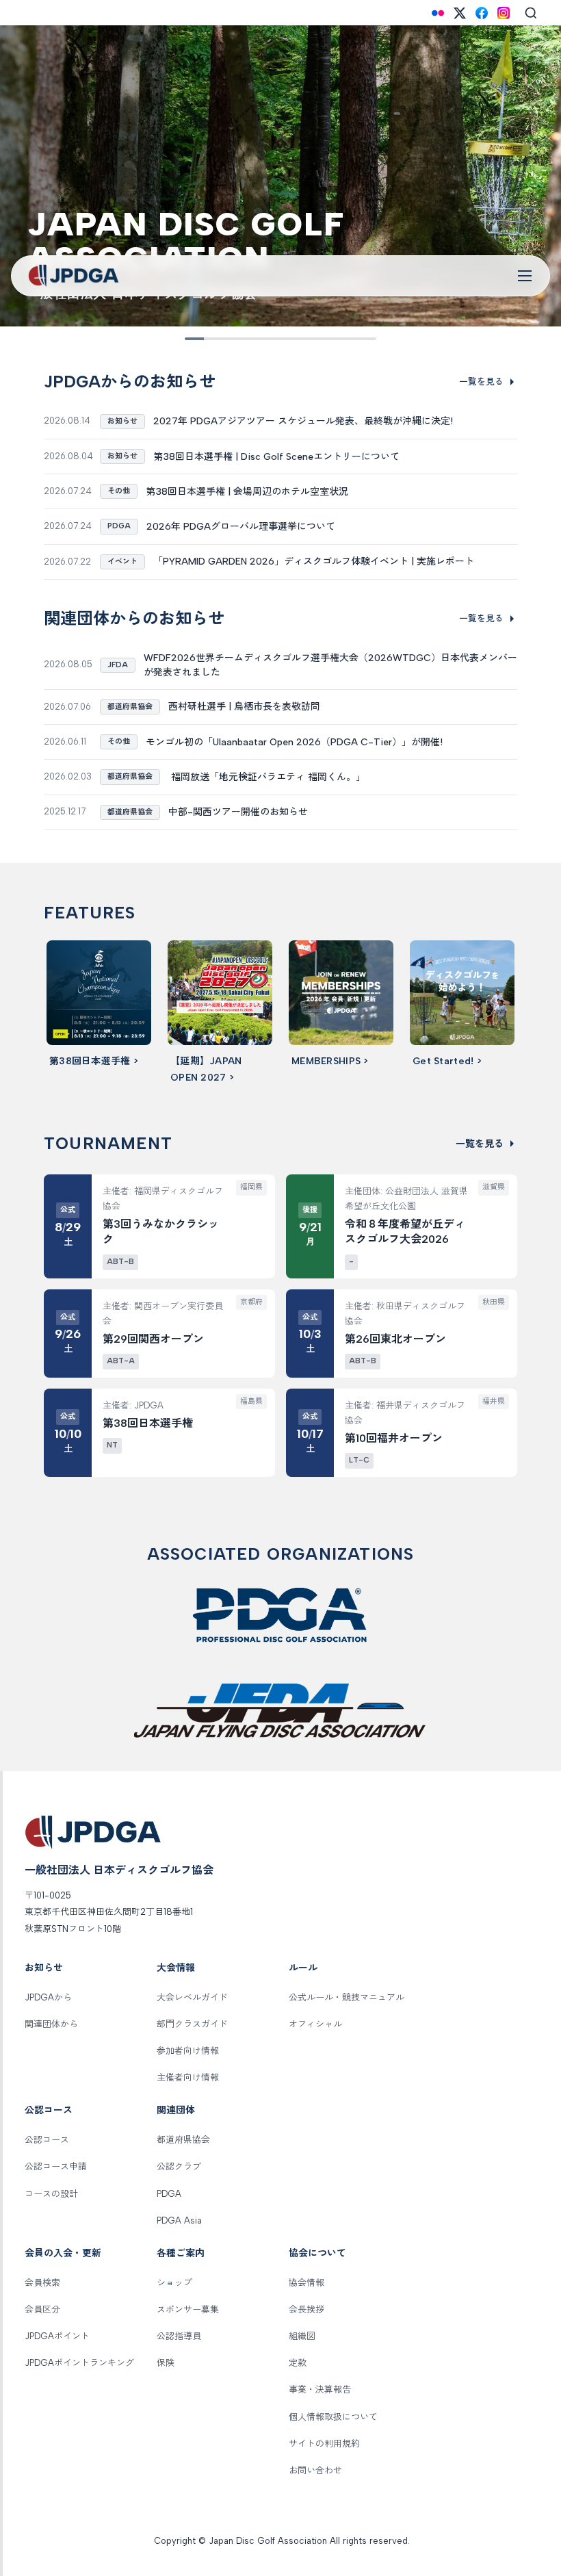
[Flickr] (438, 13)
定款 (298, 2363)
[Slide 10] (367, 339)
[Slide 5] (271, 339)
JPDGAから (48, 1997)
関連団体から (51, 2024)
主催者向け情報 (188, 2077)
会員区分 (42, 2309)
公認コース (49, 2110)
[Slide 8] (328, 339)
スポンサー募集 (188, 2309)
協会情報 (306, 2283)
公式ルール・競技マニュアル (347, 1997)
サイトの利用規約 (324, 2444)
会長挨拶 (306, 2309)
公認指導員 (179, 2336)
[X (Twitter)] (460, 13)
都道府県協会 (183, 2140)
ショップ (174, 2283)
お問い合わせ (315, 2470)
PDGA (169, 2194)
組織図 (302, 2336)
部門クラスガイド (192, 2024)
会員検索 (42, 2283)
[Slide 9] (348, 339)
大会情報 (176, 1968)
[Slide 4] (252, 339)
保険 (166, 2363)
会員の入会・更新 (63, 2253)
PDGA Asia (179, 2220)
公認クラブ (179, 2166)
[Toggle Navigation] (525, 276)
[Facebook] (482, 13)
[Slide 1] (194, 339)
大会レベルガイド (192, 1997)
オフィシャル (315, 2024)
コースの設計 (51, 2194)
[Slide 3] (233, 339)
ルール (303, 1968)
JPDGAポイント (57, 2336)
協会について (317, 2253)
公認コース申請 (56, 2166)
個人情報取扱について (333, 2417)
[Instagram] (504, 13)
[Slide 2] (213, 339)
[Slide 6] (290, 339)
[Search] (531, 13)
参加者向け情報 (188, 2051)
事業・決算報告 (320, 2390)
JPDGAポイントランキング (79, 2363)
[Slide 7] (309, 339)
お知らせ (44, 1968)
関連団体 (176, 2110)
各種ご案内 (181, 2253)
